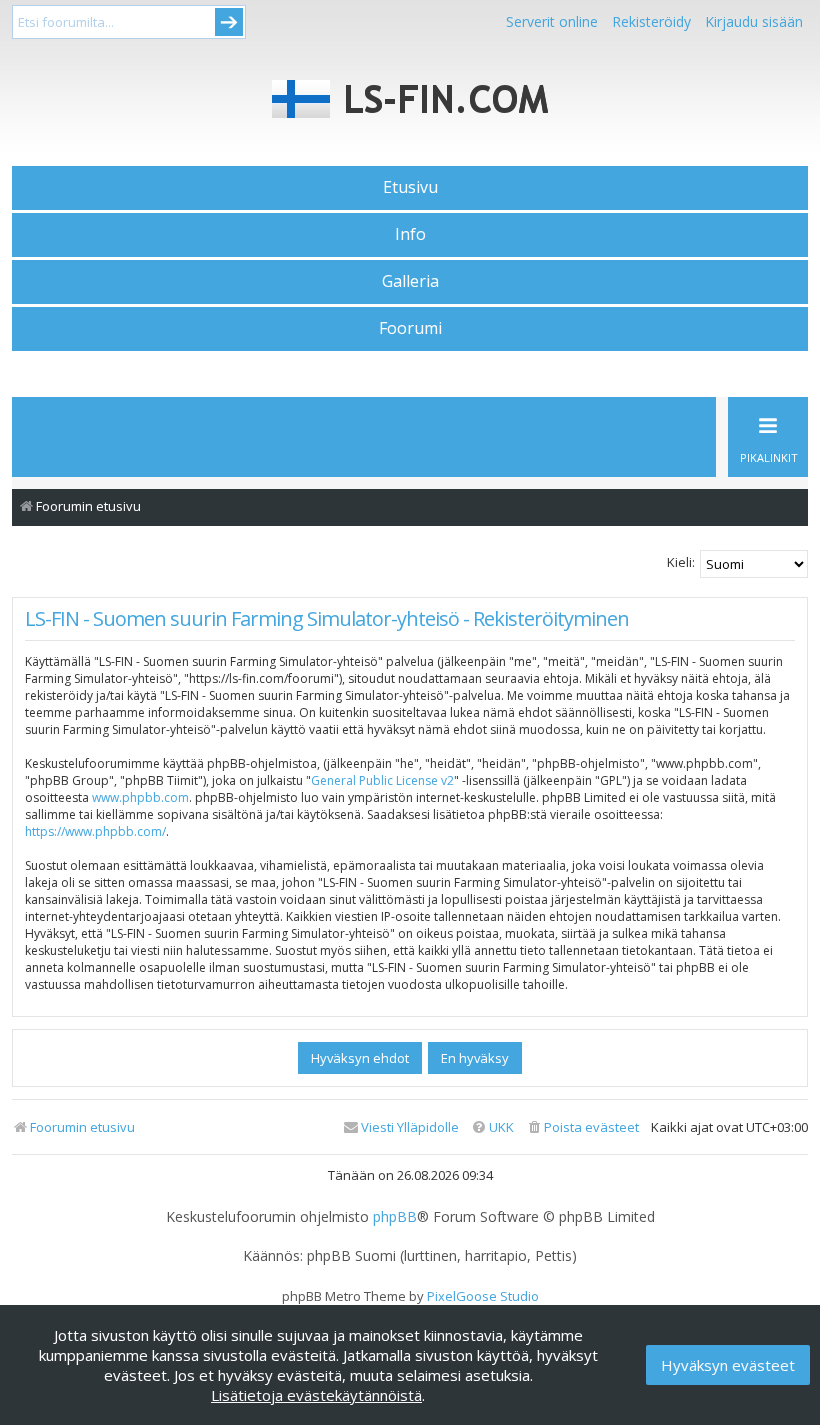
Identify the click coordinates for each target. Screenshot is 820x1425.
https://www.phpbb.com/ (95, 831)
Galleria (410, 281)
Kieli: (681, 562)
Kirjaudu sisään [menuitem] (754, 21)
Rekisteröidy (651, 21)
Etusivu (410, 187)
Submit (229, 22)
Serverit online (552, 21)
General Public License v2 (382, 780)
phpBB (395, 1217)
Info (410, 234)
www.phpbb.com (140, 797)
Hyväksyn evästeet (728, 1365)
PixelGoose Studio (483, 1296)
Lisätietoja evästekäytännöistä (316, 1395)
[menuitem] (582, 1127)
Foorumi (410, 328)
